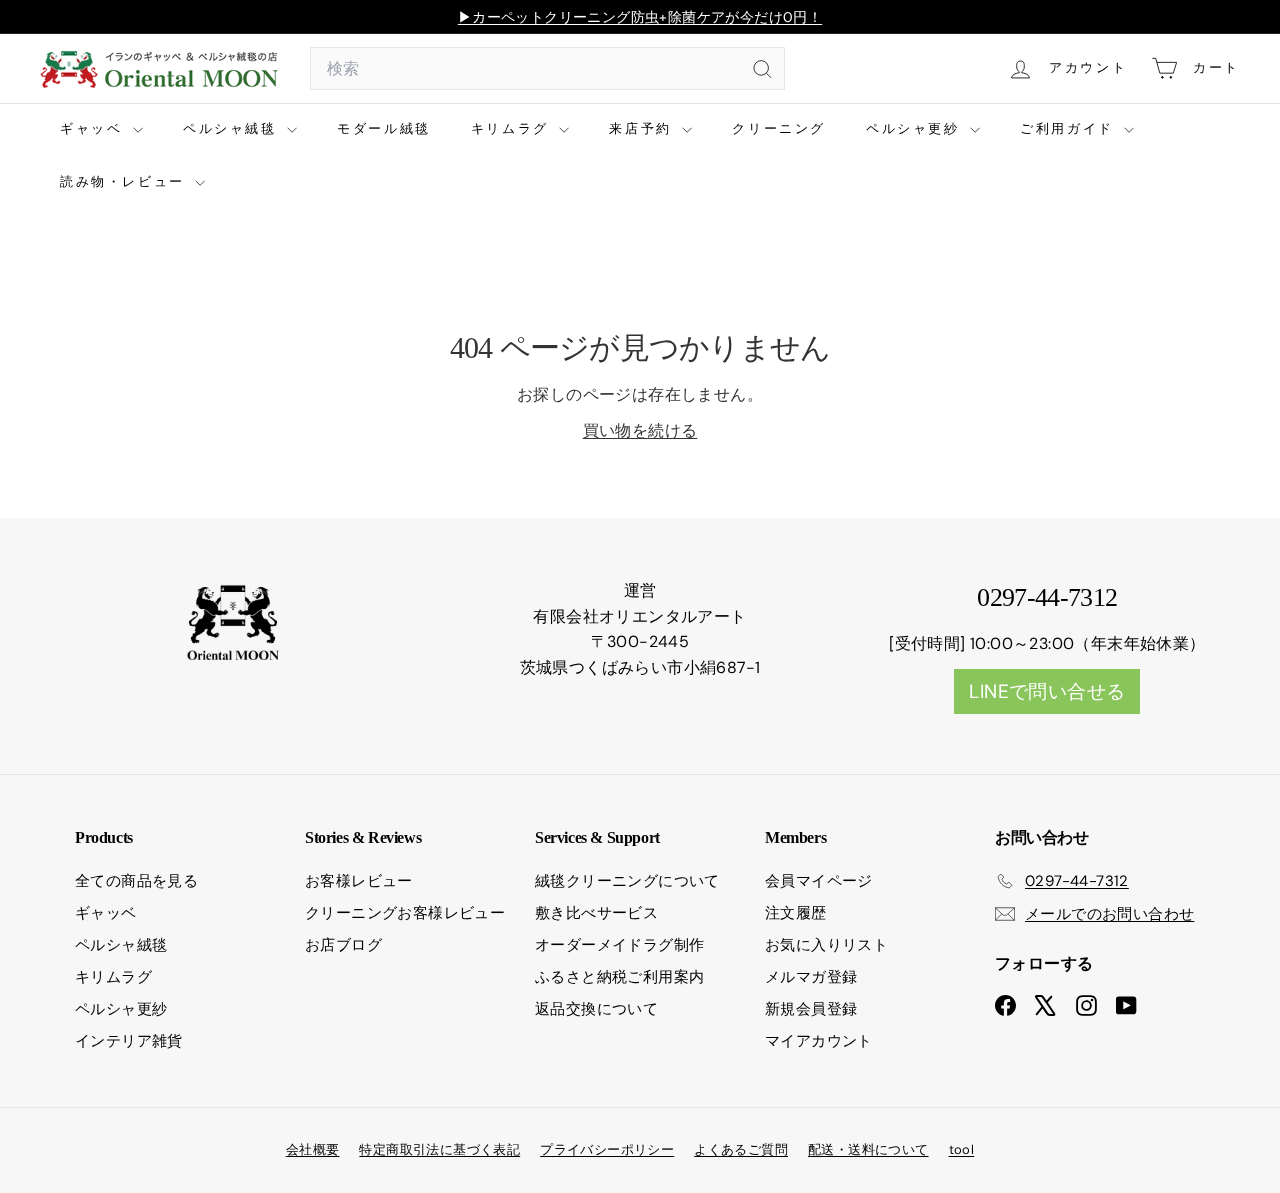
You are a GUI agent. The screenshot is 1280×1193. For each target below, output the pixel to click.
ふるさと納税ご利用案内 (619, 977)
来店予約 (643, 128)
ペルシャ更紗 (915, 128)
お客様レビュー (359, 881)
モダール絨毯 (384, 128)
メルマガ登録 (811, 977)
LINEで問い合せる (1047, 691)
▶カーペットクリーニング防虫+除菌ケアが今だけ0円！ (640, 17)
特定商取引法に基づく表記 (439, 1149)
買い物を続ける (640, 430)
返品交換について (596, 1009)
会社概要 (313, 1149)
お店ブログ (343, 945)
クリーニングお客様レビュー (405, 913)
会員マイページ (819, 881)
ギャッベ (94, 128)
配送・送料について (868, 1149)
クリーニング (779, 128)
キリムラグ (513, 128)
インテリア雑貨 (129, 1041)
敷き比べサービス (596, 913)
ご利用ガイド (1069, 128)
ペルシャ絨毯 (232, 128)
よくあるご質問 (741, 1149)
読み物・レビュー (125, 181)
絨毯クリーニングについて (627, 881)
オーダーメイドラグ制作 (619, 945)
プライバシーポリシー (607, 1149)
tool (962, 1149)
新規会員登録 (811, 1009)
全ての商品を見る (136, 881)
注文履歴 (796, 913)
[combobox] (547, 69)
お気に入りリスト (826, 945)
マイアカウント (819, 1041)
